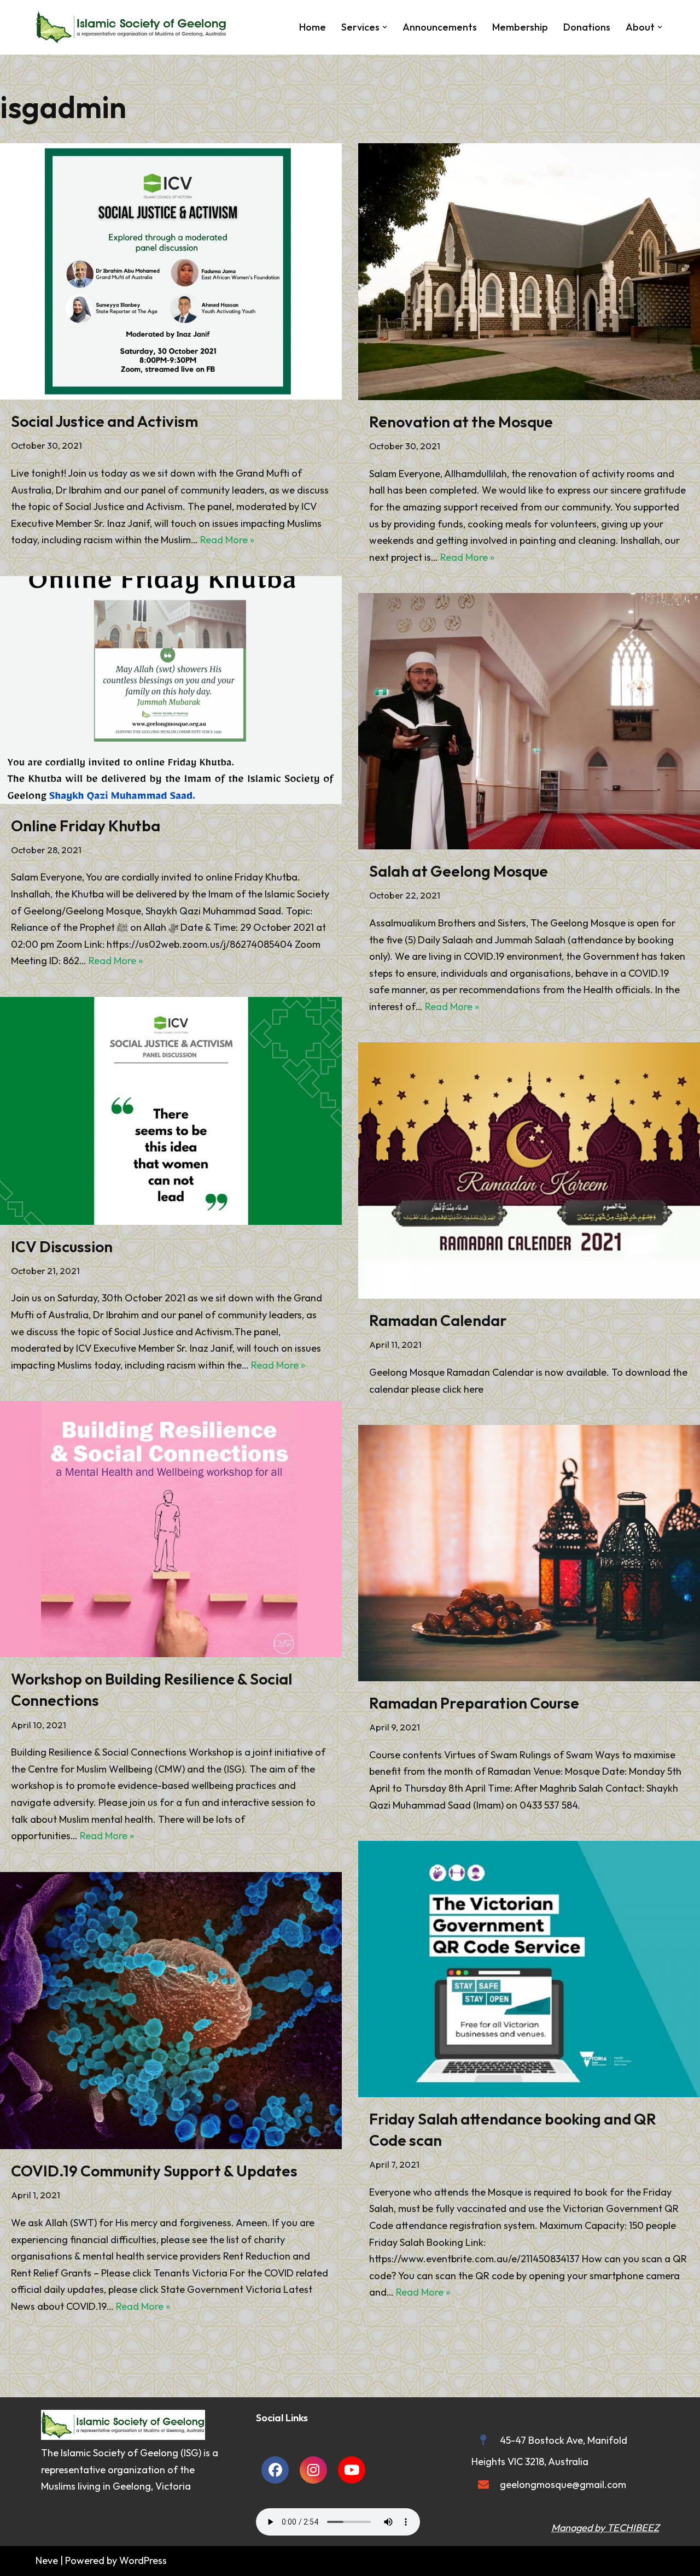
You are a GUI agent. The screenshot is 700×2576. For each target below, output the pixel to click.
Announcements (440, 27)
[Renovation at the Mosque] (529, 272)
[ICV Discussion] (171, 1111)
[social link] (275, 2470)
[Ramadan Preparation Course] (529, 1553)
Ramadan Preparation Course (474, 1703)
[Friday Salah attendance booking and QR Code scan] (529, 1969)
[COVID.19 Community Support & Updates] (171, 2011)
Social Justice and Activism (104, 421)
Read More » (227, 540)
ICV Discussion (62, 1246)
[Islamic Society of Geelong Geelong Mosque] (134, 27)
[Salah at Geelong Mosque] (529, 721)
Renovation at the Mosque (461, 422)
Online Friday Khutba (86, 826)
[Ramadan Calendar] (529, 1170)
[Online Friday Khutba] (171, 690)
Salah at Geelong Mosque (459, 871)
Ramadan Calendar (438, 1320)
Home (313, 27)
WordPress (143, 2560)
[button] (385, 27)
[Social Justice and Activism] (171, 271)
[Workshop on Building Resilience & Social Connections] (171, 1529)
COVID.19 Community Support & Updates (154, 2171)
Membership (520, 27)
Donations (587, 27)
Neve (47, 2560)
